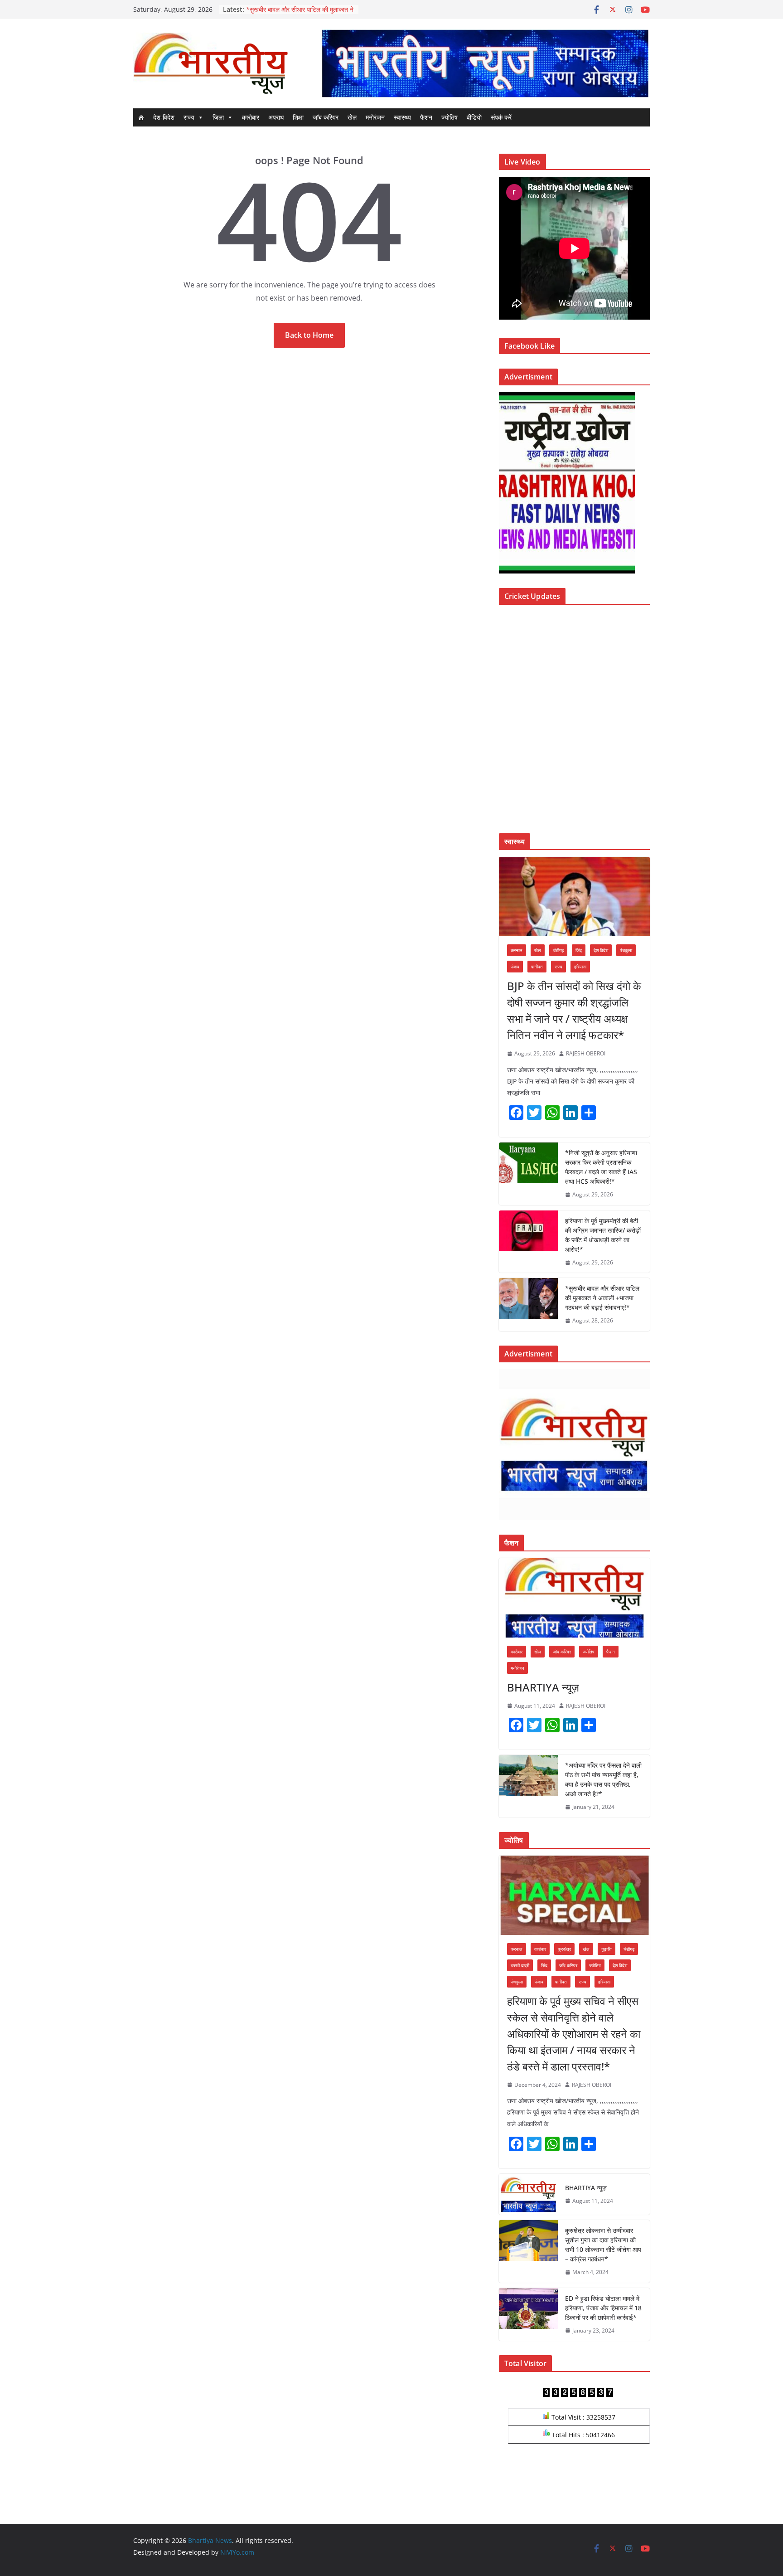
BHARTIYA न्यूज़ (543, 1687)
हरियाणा (580, 967)
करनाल (517, 950)
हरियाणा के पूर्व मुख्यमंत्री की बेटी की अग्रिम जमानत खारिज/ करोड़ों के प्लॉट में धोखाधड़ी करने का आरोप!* (603, 1235)
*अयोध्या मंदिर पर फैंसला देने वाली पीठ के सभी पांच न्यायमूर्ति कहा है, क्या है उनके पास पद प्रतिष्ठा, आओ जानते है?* (603, 1779)
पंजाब (515, 967)
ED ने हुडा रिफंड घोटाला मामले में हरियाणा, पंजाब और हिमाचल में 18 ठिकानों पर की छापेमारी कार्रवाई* (603, 2308)
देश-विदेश (164, 117)
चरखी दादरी (520, 1965)
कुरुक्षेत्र (564, 1949)
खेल (352, 117)
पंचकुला (626, 950)
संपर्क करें (501, 117)
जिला (218, 117)
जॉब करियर (326, 117)
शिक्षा (298, 117)
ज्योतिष (449, 117)
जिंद (579, 950)
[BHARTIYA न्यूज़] (574, 1598)
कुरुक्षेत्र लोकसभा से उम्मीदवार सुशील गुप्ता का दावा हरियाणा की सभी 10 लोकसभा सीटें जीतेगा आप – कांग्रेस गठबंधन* (603, 2245)
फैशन (426, 117)
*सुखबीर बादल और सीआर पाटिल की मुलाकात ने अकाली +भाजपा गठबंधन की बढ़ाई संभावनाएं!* (602, 1298)
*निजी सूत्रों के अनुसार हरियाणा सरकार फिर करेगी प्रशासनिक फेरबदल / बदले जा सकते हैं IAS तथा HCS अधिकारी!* (601, 1167)
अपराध (276, 117)
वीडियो (474, 117)
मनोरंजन (375, 117)
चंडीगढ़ (558, 950)
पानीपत (537, 967)
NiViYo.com (237, 2552)
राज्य (189, 117)
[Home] (141, 117)
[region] (485, 63)
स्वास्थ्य (402, 117)
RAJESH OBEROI (586, 1053)
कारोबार (251, 117)
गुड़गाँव (607, 1949)
